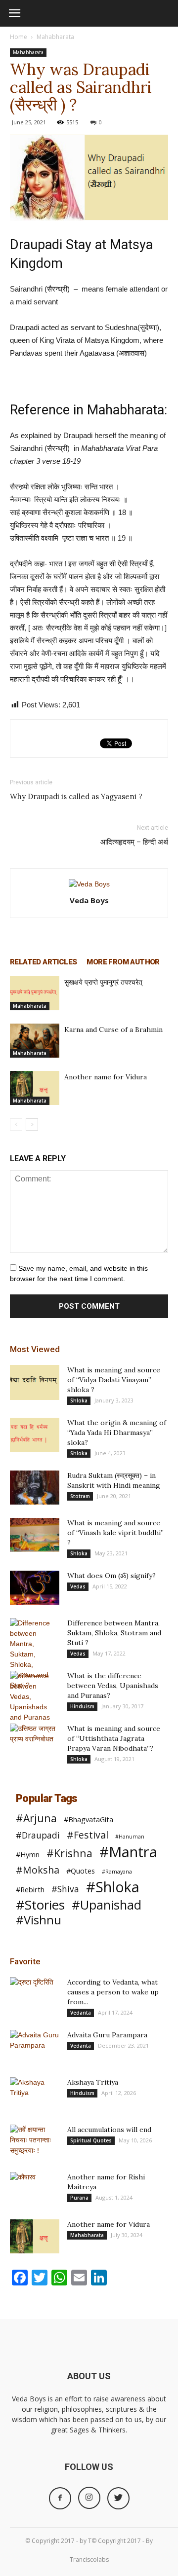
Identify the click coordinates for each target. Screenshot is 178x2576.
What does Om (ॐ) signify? (111, 1576)
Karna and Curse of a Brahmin (113, 1030)
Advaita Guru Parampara (107, 2035)
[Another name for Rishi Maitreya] (35, 2189)
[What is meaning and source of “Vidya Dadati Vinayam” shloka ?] (35, 1382)
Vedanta (81, 2013)
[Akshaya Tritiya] (35, 2095)
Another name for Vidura (106, 1077)
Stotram (80, 1496)
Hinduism (82, 1706)
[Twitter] (118, 2498)
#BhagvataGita (89, 1819)
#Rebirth (30, 1889)
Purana (79, 2198)
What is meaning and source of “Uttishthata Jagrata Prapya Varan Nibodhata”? (114, 1738)
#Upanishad (107, 1905)
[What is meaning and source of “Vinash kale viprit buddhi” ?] (35, 1535)
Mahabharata (55, 37)
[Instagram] (89, 2498)
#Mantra (128, 1852)
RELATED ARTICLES (43, 962)
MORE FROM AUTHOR (123, 962)
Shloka (79, 1400)
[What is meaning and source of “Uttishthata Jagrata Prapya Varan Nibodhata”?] (35, 1741)
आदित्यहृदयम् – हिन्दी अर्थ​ (134, 842)
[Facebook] (60, 2498)
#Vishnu (39, 1920)
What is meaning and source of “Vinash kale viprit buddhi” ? (115, 1533)
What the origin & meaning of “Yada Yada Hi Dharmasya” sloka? (117, 1433)
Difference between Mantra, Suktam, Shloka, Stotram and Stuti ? (114, 1633)
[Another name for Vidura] (35, 1088)
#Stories (40, 1905)
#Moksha (38, 1870)
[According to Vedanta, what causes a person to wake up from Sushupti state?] (35, 1994)
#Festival (88, 1835)
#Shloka (113, 1887)
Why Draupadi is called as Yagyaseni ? (76, 796)
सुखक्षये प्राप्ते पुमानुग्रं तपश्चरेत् (103, 982)
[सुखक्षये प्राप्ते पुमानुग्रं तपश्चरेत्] (35, 993)
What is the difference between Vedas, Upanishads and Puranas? (113, 1686)
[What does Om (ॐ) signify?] (35, 1588)
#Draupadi (38, 1835)
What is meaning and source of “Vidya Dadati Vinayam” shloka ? (114, 1380)
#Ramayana (117, 1872)
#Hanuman (130, 1837)
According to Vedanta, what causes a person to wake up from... (113, 1992)
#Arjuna (36, 1818)
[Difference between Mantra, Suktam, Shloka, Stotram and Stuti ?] (35, 1654)
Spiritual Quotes (91, 2140)
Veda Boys (89, 900)
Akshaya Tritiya (93, 2082)
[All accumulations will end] (35, 2142)
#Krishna (69, 1853)
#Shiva (65, 1889)
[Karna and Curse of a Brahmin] (35, 1041)
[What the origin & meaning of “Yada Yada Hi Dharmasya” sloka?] (35, 1435)
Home (19, 37)
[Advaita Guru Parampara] (35, 2047)
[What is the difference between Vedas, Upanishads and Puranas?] (35, 1697)
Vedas (78, 1586)
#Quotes (81, 1871)
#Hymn (28, 1854)
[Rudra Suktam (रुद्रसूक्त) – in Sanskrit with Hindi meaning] (35, 1488)
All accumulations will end (109, 2130)
